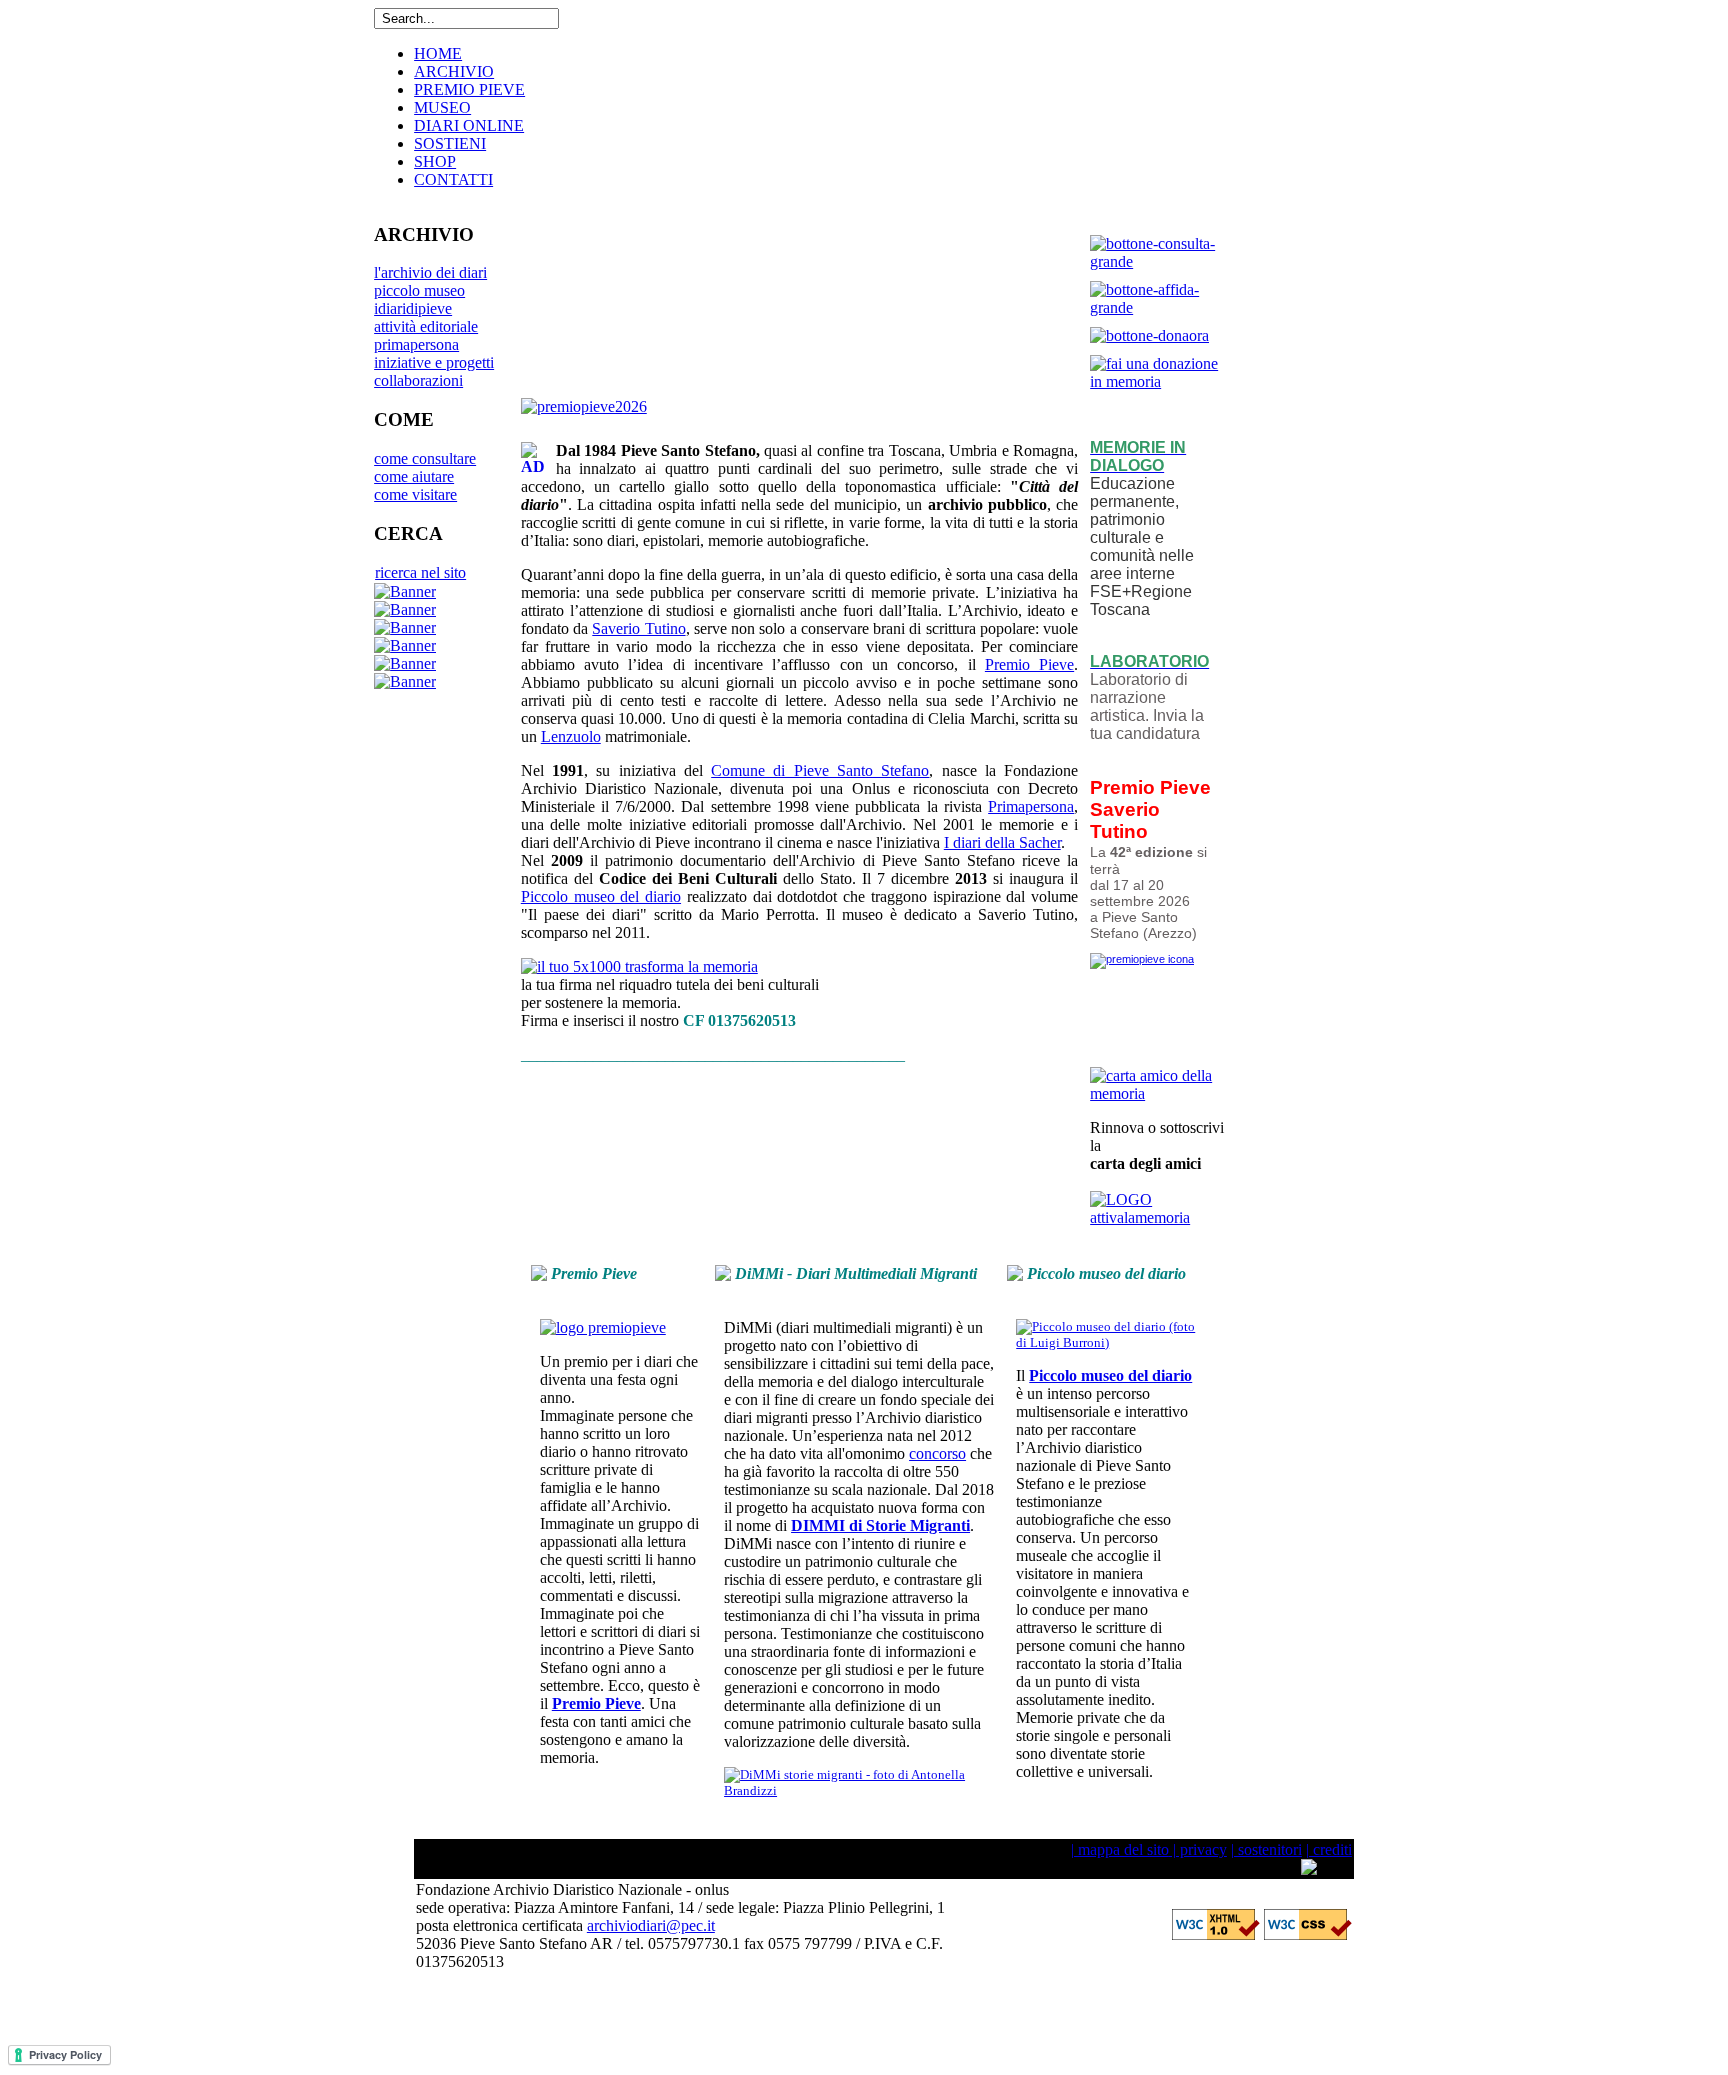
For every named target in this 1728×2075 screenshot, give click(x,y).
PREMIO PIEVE (469, 89)
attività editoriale (426, 326)
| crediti (1329, 1849)
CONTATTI (453, 179)
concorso (937, 1453)
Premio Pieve (1029, 664)
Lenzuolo (571, 736)
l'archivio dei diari (430, 272)
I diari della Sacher (1002, 842)
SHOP (435, 161)
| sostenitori (1266, 1849)
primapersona (416, 344)
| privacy (1198, 1849)
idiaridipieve (413, 308)
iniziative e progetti (434, 362)
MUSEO (442, 107)
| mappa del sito (1120, 1849)
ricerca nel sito (420, 572)
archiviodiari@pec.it (651, 1925)
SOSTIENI (450, 143)
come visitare (415, 494)
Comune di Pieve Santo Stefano (820, 770)
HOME (438, 53)
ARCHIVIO (454, 71)
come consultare (425, 458)
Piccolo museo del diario (601, 896)
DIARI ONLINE (469, 125)
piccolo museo (419, 290)
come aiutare (414, 476)
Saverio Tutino (638, 628)
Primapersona (1031, 806)
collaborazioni (418, 380)
